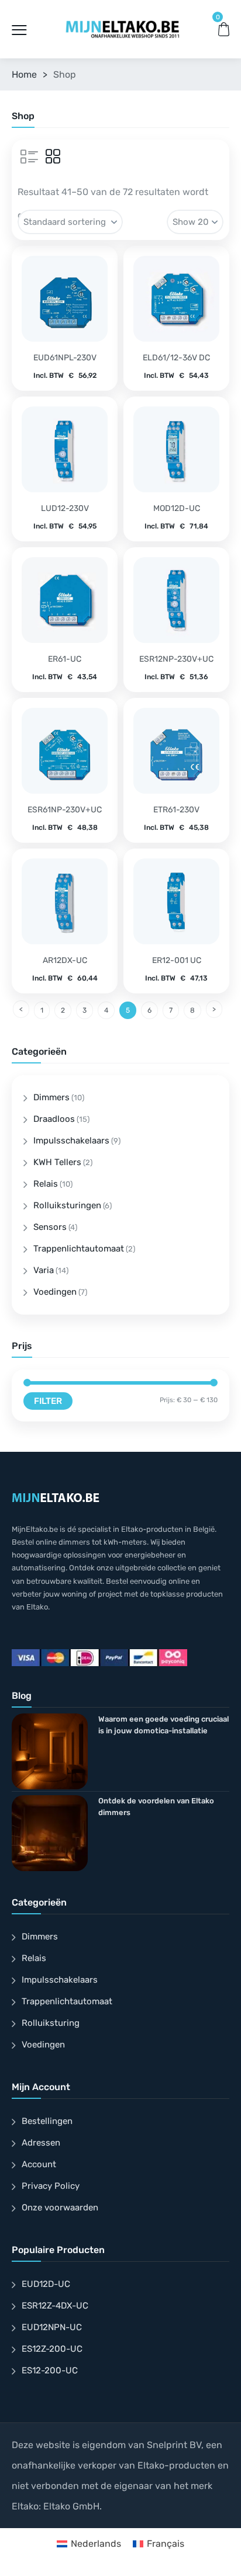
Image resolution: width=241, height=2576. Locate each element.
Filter (48, 1401)
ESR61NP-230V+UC (65, 810)
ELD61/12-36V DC (176, 358)
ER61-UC (65, 659)
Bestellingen (47, 2121)
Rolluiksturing (51, 2023)
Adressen (41, 2143)
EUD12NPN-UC (52, 2327)
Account (39, 2164)
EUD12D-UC (46, 2284)
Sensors (50, 1227)
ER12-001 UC (177, 960)
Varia (44, 1270)
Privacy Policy (51, 2186)
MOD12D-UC (177, 508)
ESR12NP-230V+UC (176, 659)
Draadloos (54, 1119)
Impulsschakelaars (71, 1141)
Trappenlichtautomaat (79, 1249)
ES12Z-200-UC (52, 2349)
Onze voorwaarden (60, 2207)
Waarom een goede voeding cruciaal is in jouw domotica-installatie (163, 1725)
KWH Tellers (57, 1162)
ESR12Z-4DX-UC (55, 2306)
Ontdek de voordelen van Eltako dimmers (156, 1807)
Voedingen (55, 1292)
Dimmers (51, 1097)
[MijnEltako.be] (122, 29)
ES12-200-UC (50, 2370)
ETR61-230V (176, 810)
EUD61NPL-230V (65, 358)
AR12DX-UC (65, 960)
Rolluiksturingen (67, 1205)
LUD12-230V (65, 508)
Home (24, 74)
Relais (46, 1184)
